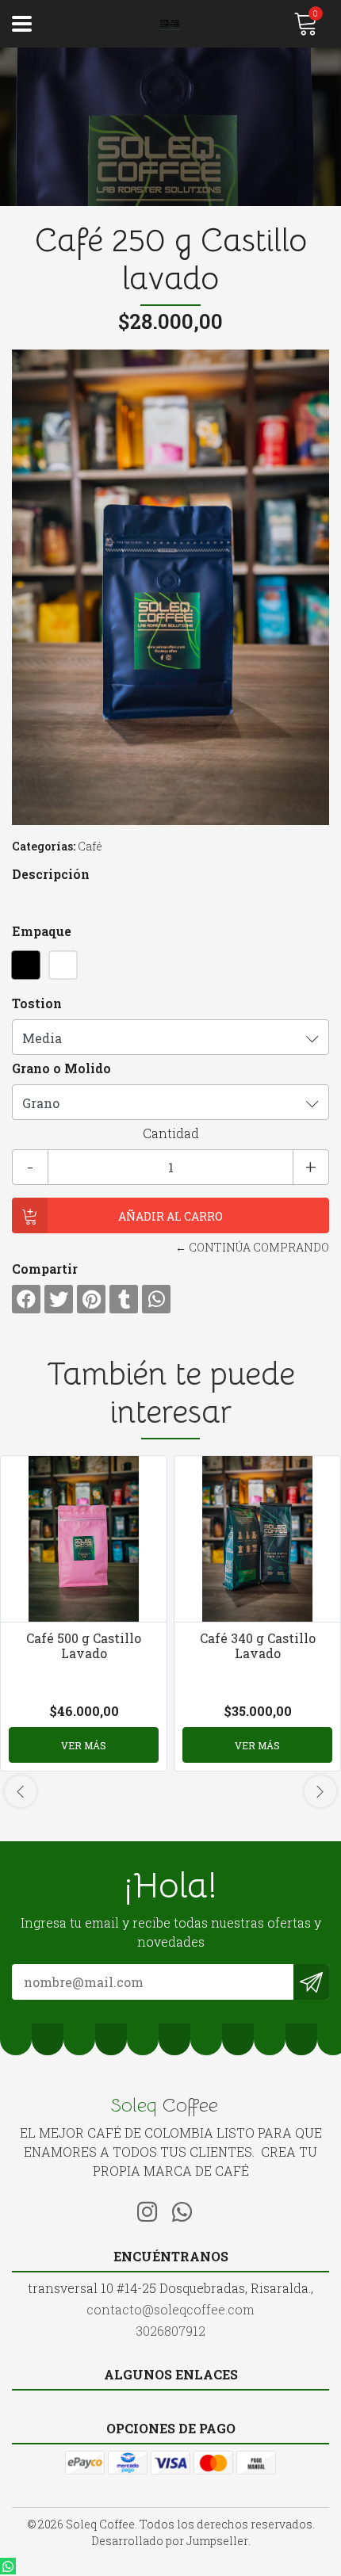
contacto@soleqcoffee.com (170, 2309)
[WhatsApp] (188, 2209)
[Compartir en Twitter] (59, 1299)
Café (90, 846)
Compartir (45, 1269)
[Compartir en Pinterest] (91, 1299)
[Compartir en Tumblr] (124, 1299)
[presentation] (21, 1791)
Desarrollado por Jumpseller (170, 2541)
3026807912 (170, 2331)
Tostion (37, 1003)
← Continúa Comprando (252, 1247)
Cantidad (171, 1133)
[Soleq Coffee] (171, 24)
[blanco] (63, 965)
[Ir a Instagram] (153, 2209)
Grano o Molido (61, 1068)
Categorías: (44, 846)
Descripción (51, 874)
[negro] (26, 965)
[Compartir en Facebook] (26, 1299)
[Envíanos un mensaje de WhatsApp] (8, 2566)
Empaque (42, 931)
